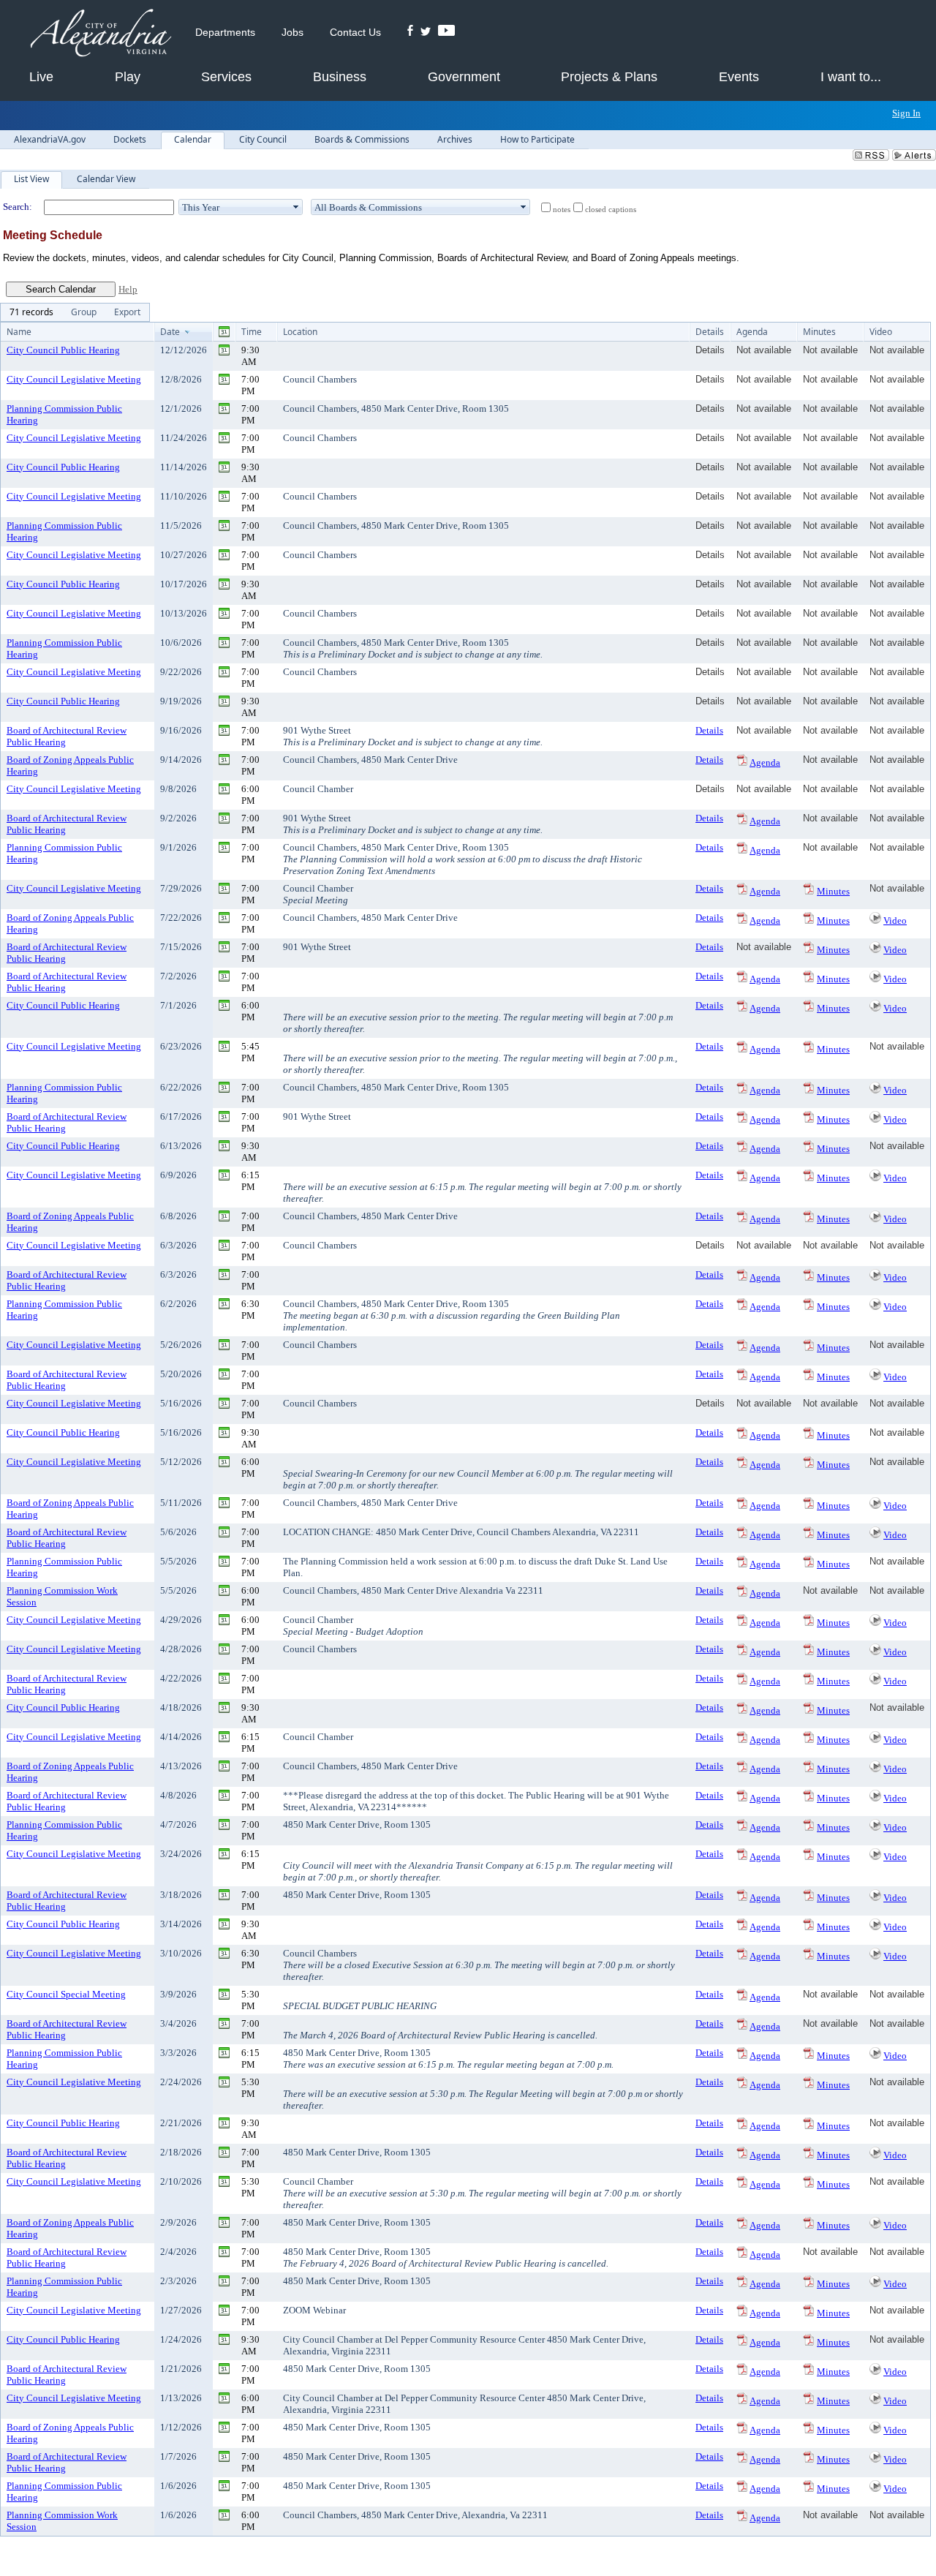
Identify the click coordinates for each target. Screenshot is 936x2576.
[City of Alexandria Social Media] (431, 32)
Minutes (833, 891)
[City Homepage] (101, 34)
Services (226, 77)
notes (562, 210)
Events (739, 77)
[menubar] (75, 312)
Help (128, 289)
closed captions (611, 210)
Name (19, 332)
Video (895, 920)
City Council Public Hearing (63, 350)
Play (128, 77)
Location (300, 332)
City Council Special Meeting (66, 1994)
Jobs (292, 32)
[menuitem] (31, 312)
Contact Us (355, 32)
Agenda (765, 762)
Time (252, 332)
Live (41, 77)
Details (709, 730)
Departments (225, 32)
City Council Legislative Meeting (74, 379)
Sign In (906, 113)
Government (464, 77)
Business (340, 77)
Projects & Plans (609, 77)
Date (170, 332)
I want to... (851, 77)
